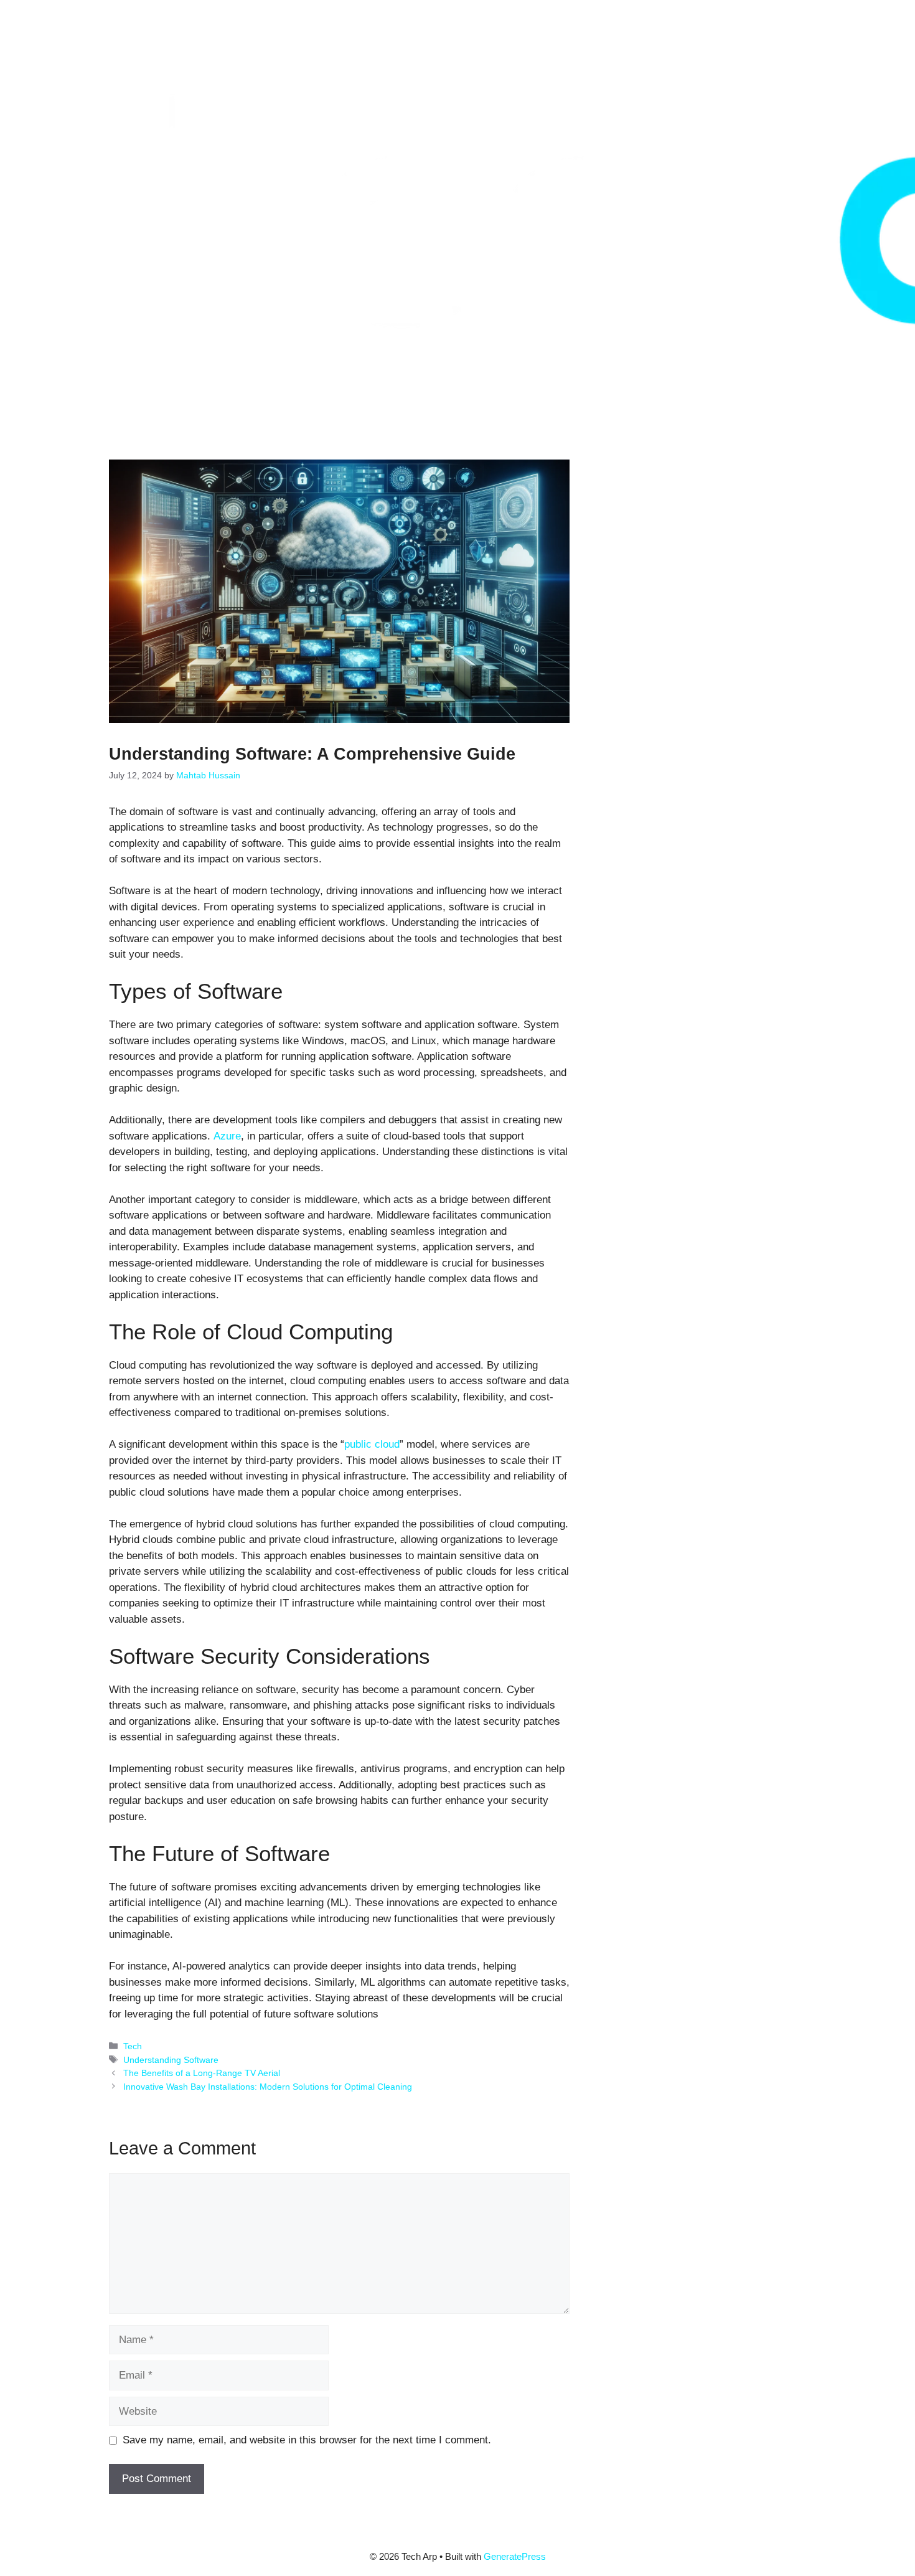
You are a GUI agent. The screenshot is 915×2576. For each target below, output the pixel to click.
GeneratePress (515, 2556)
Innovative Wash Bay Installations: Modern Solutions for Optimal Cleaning (268, 2087)
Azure (227, 1136)
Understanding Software (171, 2060)
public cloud (372, 1444)
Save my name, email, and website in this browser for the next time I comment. (307, 2440)
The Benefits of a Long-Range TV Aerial (202, 2073)
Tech (133, 2046)
